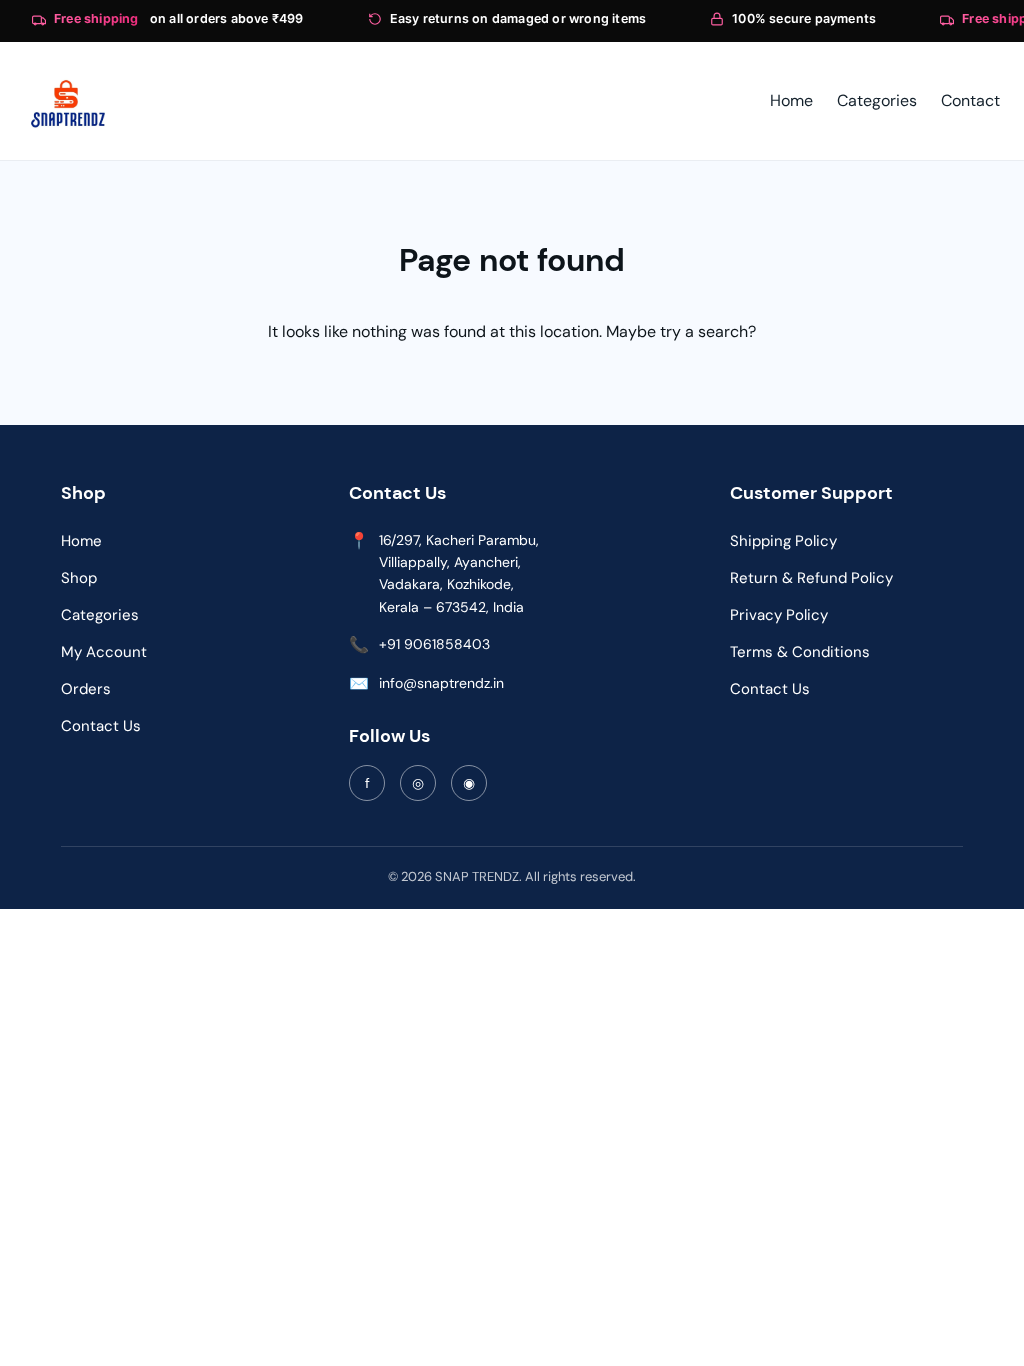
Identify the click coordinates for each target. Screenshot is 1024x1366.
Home (81, 541)
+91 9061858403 (434, 644)
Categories (100, 615)
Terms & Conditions (800, 652)
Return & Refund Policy (811, 578)
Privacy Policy (779, 615)
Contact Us (101, 726)
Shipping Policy (783, 541)
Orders (86, 689)
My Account (104, 652)
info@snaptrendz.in (441, 683)
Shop (79, 578)
